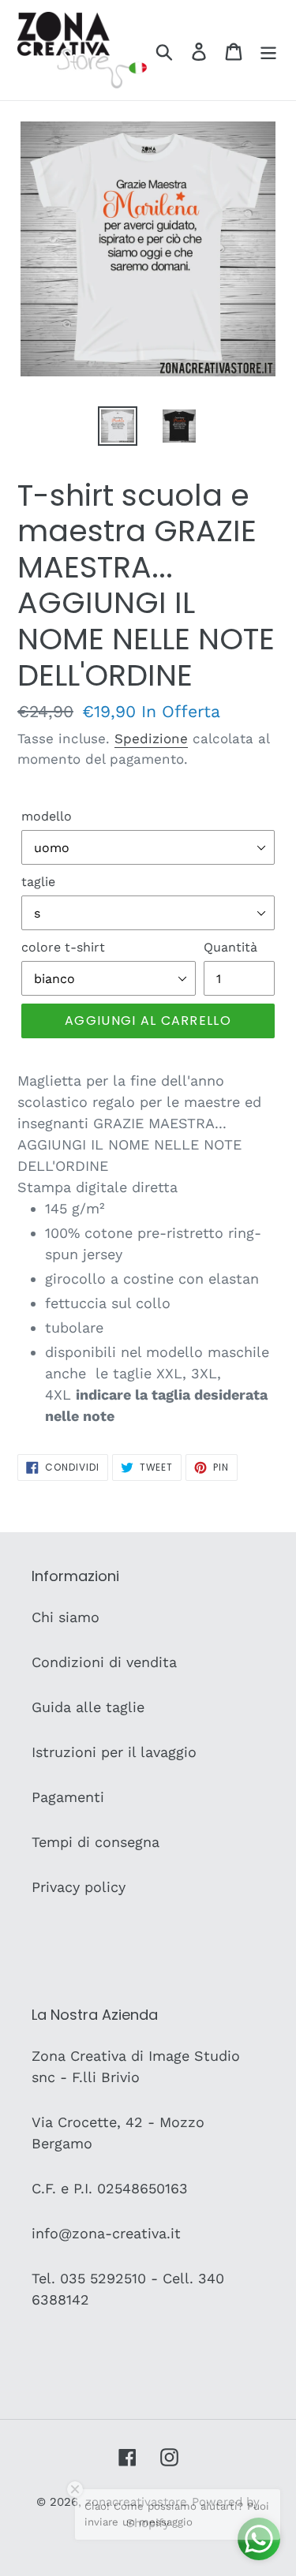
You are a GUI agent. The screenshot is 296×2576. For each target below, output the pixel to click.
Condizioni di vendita (104, 1662)
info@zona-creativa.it (106, 2233)
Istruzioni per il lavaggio (114, 1752)
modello (47, 816)
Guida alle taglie (88, 1707)
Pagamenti (68, 1797)
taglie (38, 882)
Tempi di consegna (96, 1842)
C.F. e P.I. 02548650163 (110, 2188)
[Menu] (268, 50)
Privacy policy (79, 1887)
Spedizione (151, 738)
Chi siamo (66, 1617)
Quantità (230, 947)
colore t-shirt (63, 947)
